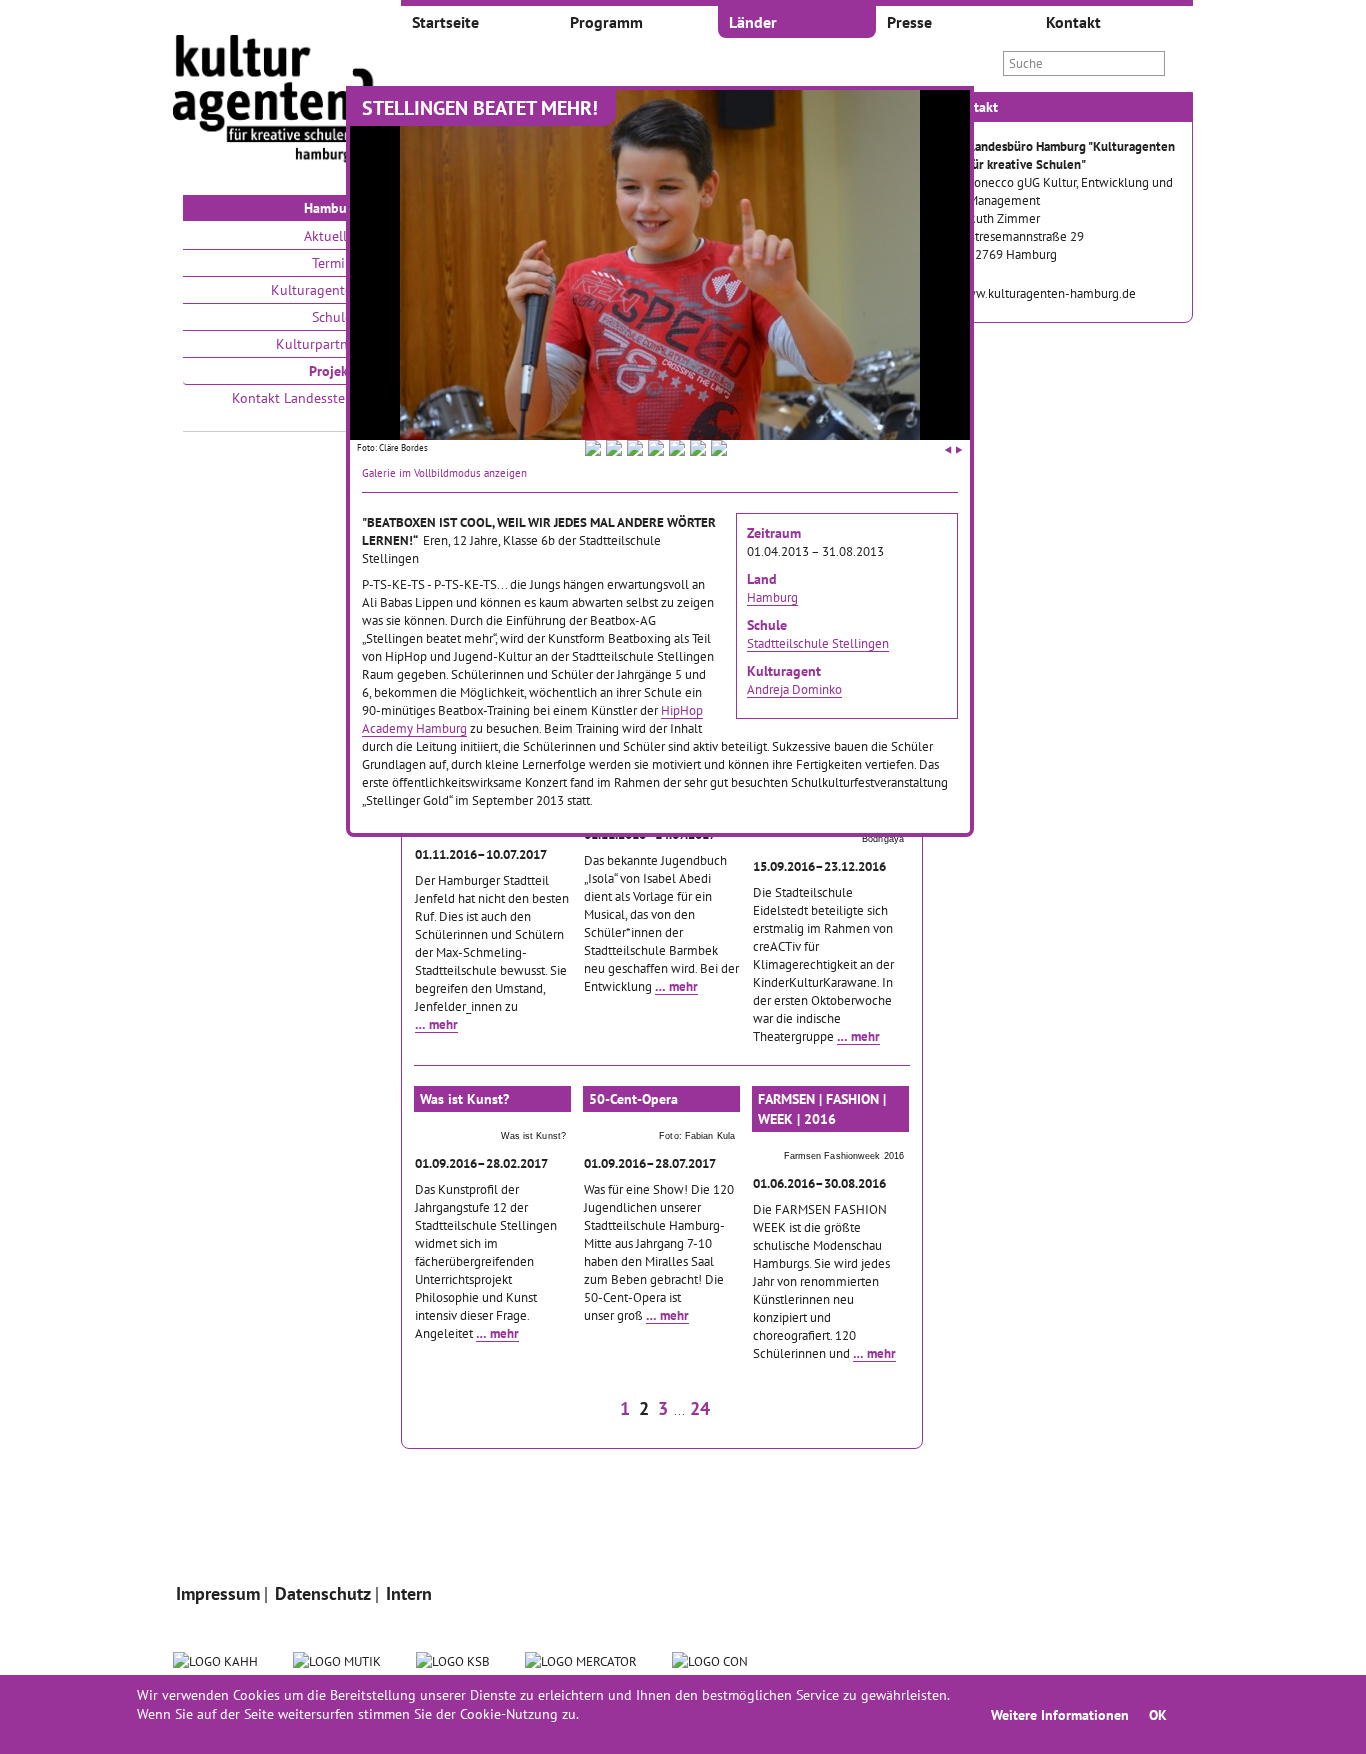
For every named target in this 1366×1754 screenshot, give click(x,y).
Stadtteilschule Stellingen (818, 643)
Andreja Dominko (794, 689)
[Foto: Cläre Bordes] (593, 451)
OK (1158, 1714)
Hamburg (772, 597)
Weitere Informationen (1060, 1714)
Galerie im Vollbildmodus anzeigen (444, 473)
